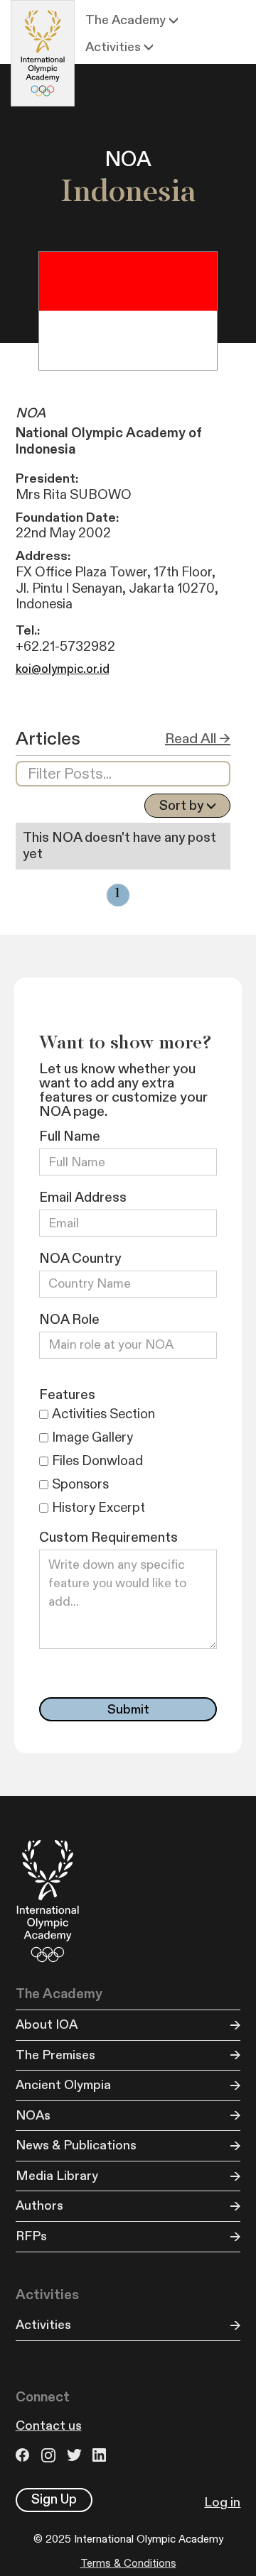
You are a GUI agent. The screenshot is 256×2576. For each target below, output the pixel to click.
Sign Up (54, 2499)
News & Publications (76, 2145)
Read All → (198, 739)
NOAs (33, 2116)
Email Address (83, 1198)
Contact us (49, 2426)
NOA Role (69, 1320)
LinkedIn (102, 2455)
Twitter (76, 2455)
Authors (39, 2206)
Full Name (70, 1137)
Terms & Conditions (128, 2564)
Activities (43, 2325)
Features (67, 1395)
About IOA (47, 2025)
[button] (132, 21)
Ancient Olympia (63, 2085)
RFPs (31, 2236)
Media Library (57, 2176)
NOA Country (80, 1259)
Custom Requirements (108, 1538)
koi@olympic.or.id (63, 669)
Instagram (50, 2455)
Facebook (25, 2455)
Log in (222, 2503)
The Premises (55, 2055)
